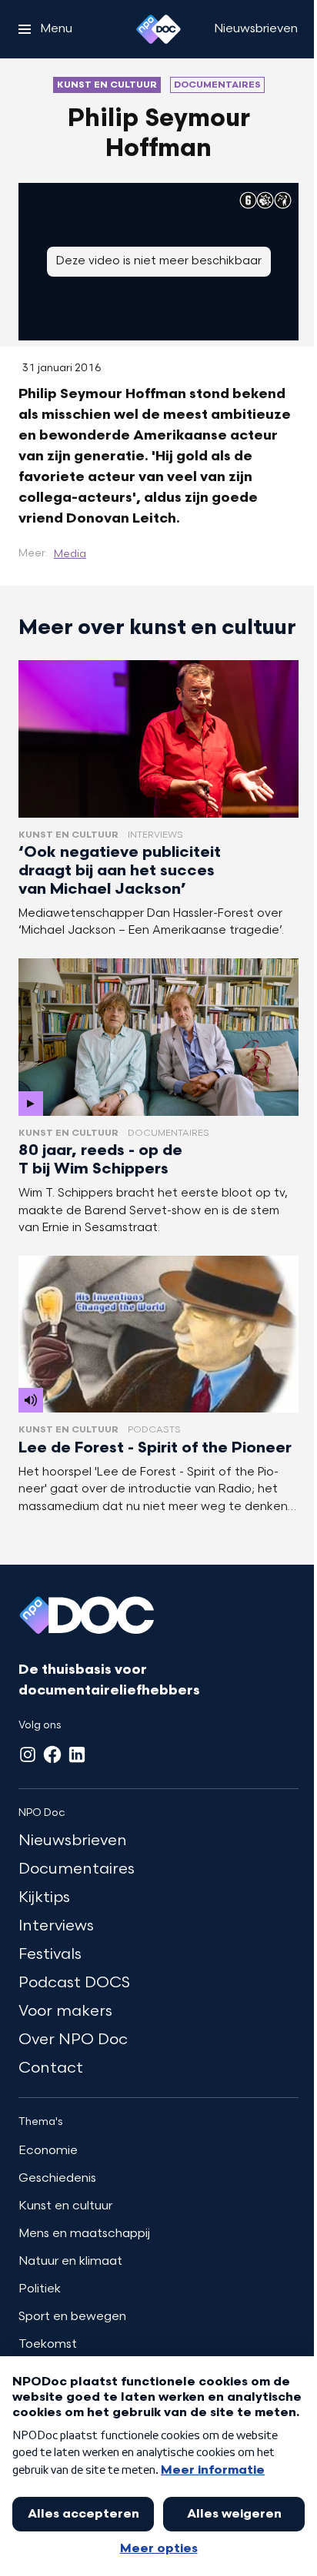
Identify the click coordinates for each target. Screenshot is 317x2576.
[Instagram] (28, 1754)
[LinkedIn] (77, 1754)
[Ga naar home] (158, 29)
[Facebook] (52, 1754)
